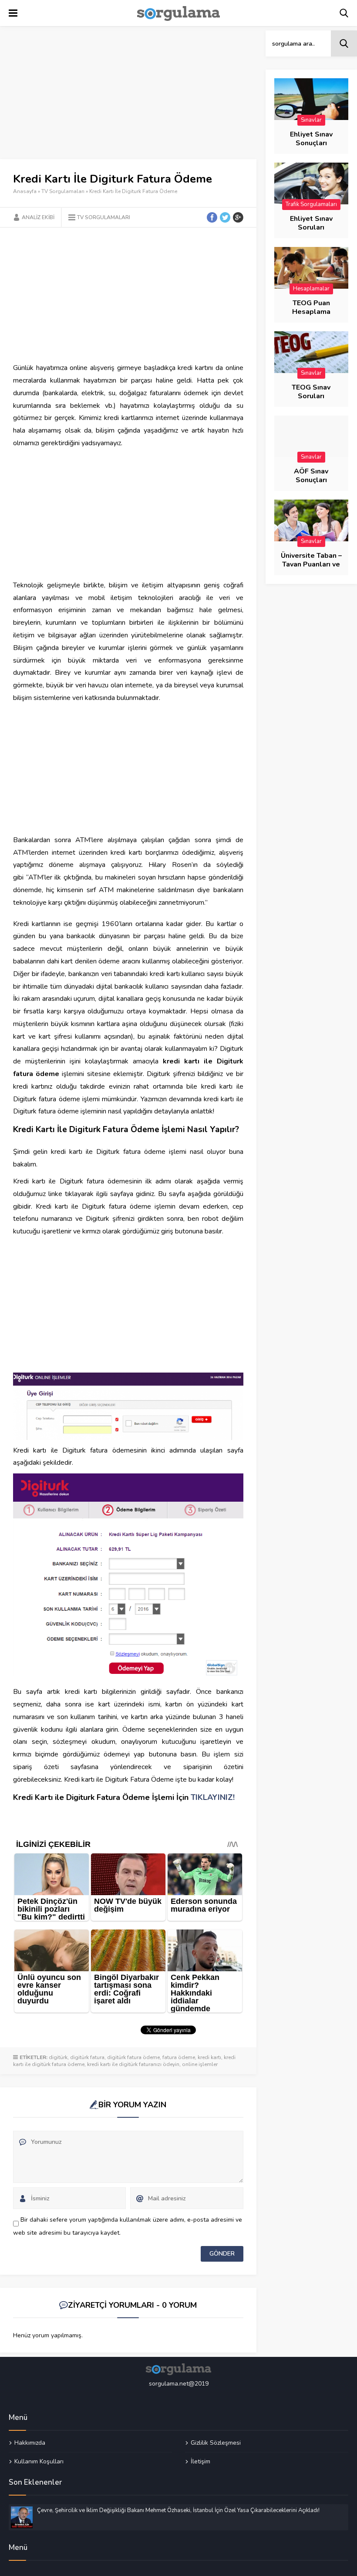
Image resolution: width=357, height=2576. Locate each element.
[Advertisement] (128, 95)
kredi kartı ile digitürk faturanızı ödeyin (133, 2064)
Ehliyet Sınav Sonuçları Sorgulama (311, 143)
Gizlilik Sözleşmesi (216, 2443)
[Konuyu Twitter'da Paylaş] (225, 217)
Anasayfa (25, 191)
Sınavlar (311, 120)
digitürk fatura (87, 2057)
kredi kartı (209, 2057)
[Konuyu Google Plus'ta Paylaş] (238, 217)
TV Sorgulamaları (63, 191)
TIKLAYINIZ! (213, 1797)
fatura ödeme (179, 2057)
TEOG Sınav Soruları (311, 392)
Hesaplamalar (311, 289)
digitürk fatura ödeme (133, 2057)
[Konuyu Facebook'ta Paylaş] (212, 217)
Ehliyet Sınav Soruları (311, 223)
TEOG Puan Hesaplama (311, 307)
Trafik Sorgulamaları (311, 204)
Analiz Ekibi (38, 217)
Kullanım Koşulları (39, 2461)
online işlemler (200, 2064)
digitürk (58, 2057)
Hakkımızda (30, 2443)
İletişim (200, 2461)
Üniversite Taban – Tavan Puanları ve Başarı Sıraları (311, 564)
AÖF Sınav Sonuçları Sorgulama (311, 480)
